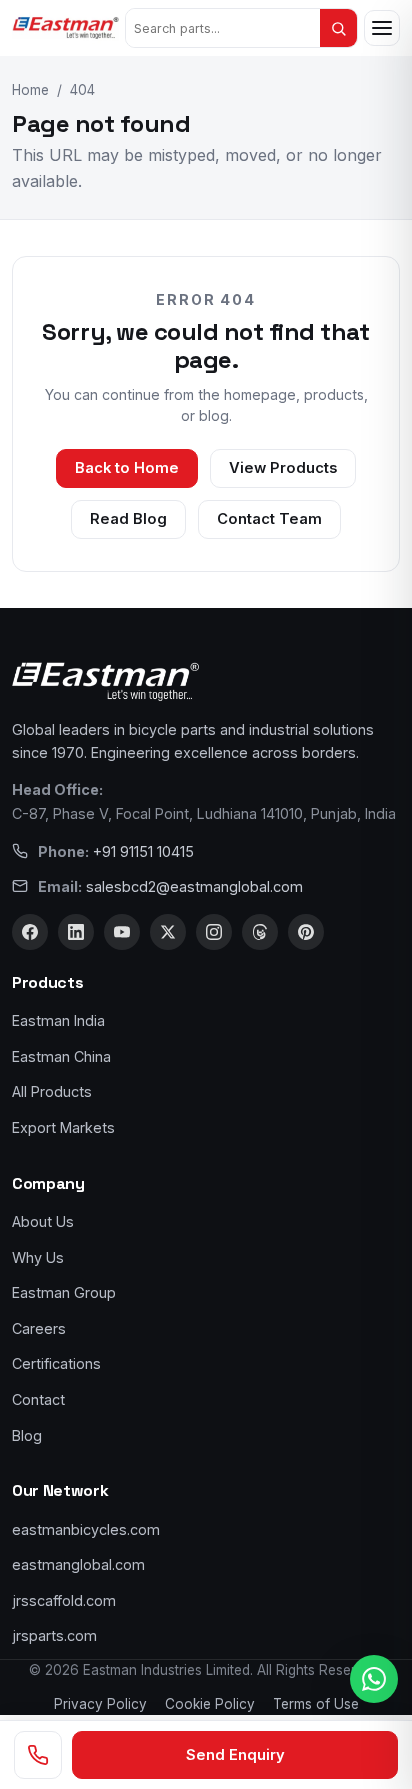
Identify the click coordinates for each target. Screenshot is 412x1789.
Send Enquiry (235, 1755)
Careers (39, 1328)
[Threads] (260, 932)
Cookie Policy (210, 1704)
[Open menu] (382, 28)
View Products (283, 468)
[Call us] (38, 1755)
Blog (27, 1435)
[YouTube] (122, 932)
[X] (168, 932)
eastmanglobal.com (78, 1564)
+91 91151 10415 (143, 851)
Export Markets (63, 1127)
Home (30, 90)
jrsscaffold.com (64, 1600)
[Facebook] (30, 932)
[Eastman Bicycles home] (65, 28)
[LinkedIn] (76, 932)
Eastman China (61, 1056)
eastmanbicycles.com (86, 1529)
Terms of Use (316, 1704)
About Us (43, 1221)
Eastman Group (64, 1292)
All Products (52, 1091)
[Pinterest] (306, 932)
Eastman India (58, 1020)
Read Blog (128, 519)
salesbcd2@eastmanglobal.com (194, 886)
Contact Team (269, 519)
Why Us (38, 1257)
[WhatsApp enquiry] (374, 1679)
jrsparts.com (54, 1635)
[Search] (338, 28)
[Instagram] (214, 932)
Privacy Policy (100, 1704)
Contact (38, 1399)
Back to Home (127, 468)
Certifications (56, 1363)
